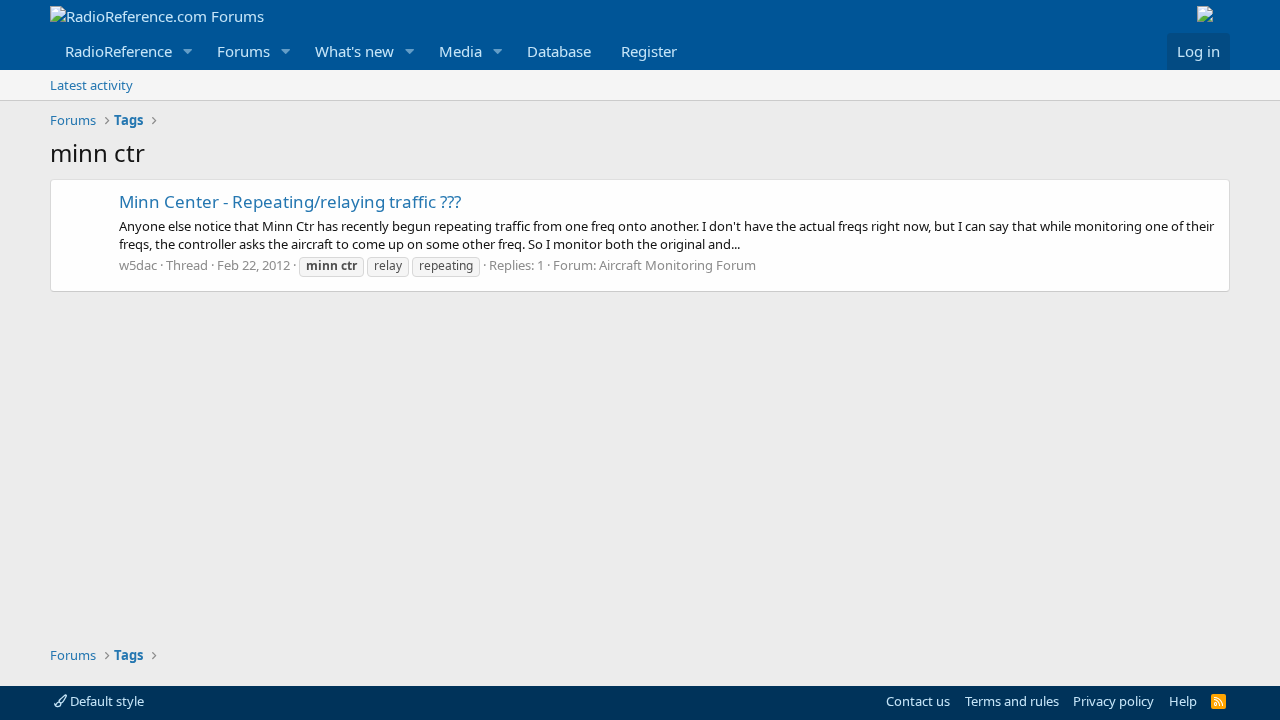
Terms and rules (1012, 701)
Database (559, 51)
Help (1183, 701)
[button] (188, 51)
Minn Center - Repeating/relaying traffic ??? (290, 201)
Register (649, 51)
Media (460, 51)
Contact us (918, 701)
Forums (243, 51)
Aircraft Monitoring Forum (677, 265)
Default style (105, 701)
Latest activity (91, 85)
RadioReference (118, 51)
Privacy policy (1113, 701)
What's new (354, 51)
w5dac (138, 265)
